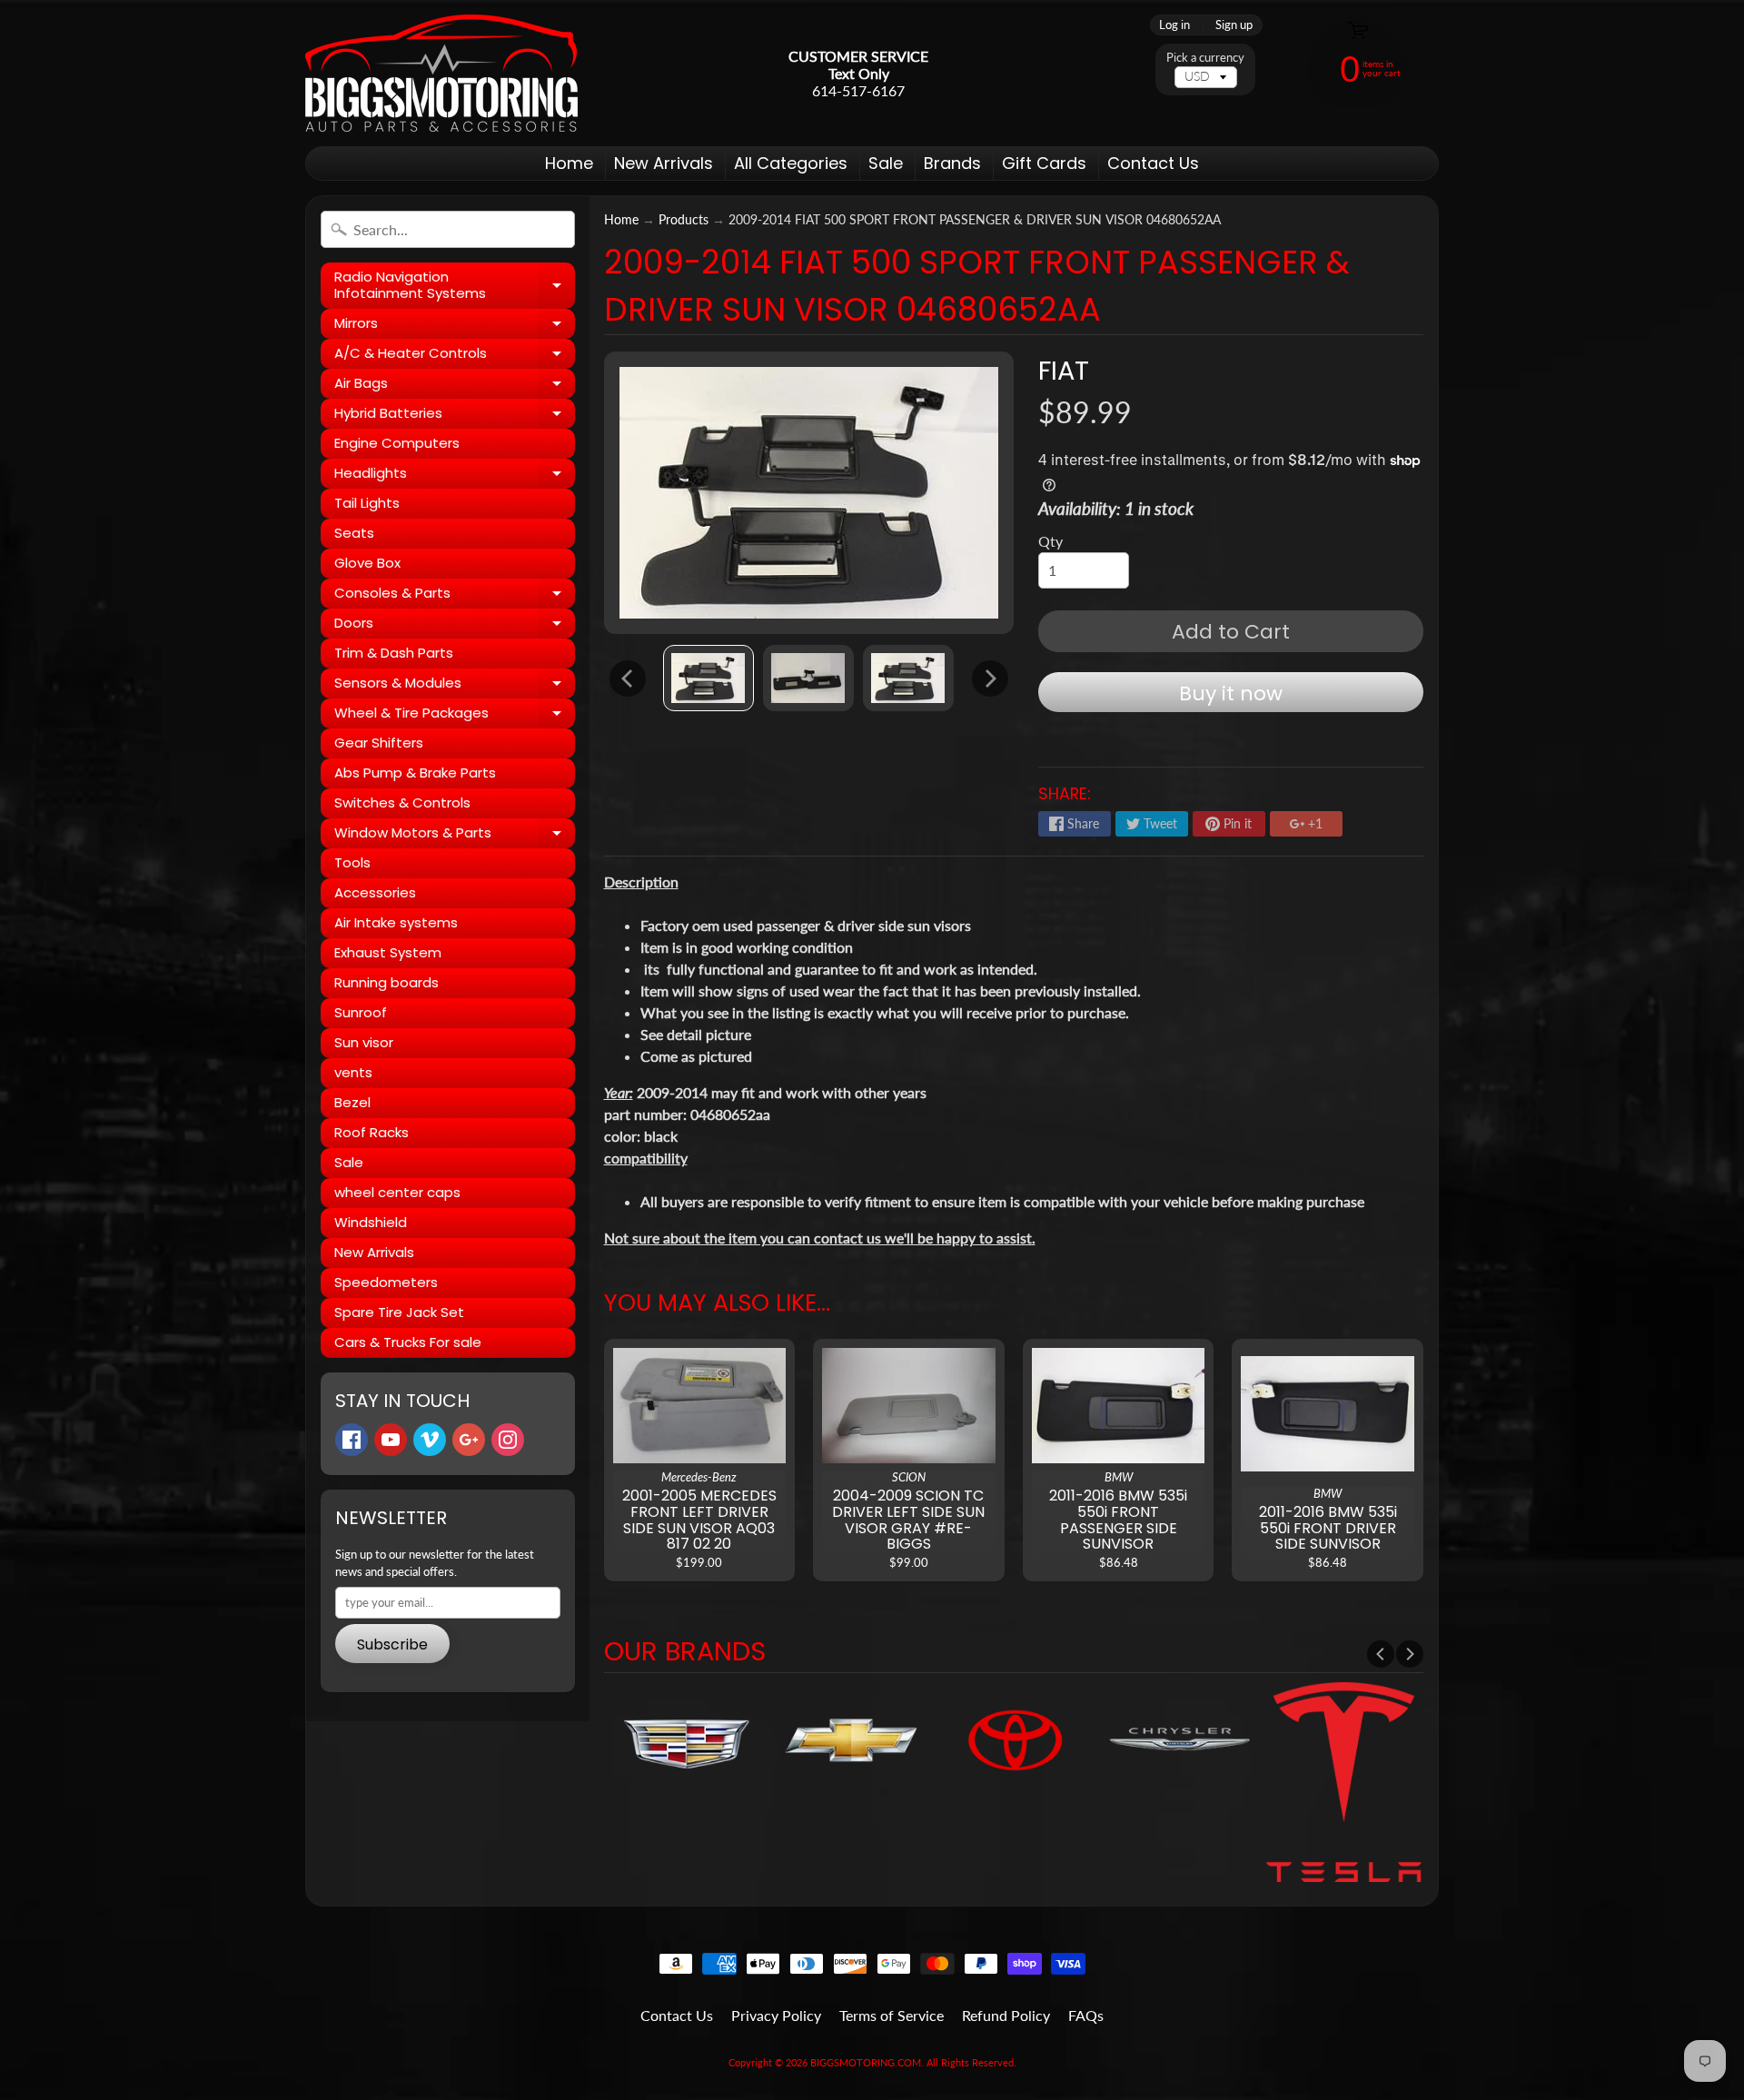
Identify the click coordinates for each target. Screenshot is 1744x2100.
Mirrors (455, 326)
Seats (354, 533)
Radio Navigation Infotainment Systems (455, 286)
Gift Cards (1044, 163)
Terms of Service (892, 2015)
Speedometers (386, 1282)
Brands (952, 163)
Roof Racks (372, 1132)
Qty (1050, 541)
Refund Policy (1006, 2015)
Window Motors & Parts (455, 836)
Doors (455, 626)
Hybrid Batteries (455, 416)
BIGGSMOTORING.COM (866, 2062)
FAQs (1086, 2015)
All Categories (791, 163)
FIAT (1064, 371)
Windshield (371, 1222)
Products (684, 220)
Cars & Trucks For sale (408, 1342)
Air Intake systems (396, 922)
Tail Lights (367, 503)
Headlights (455, 476)
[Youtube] (391, 1440)
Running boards (386, 982)
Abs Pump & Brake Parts (415, 773)
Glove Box (367, 563)
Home (569, 163)
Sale (886, 163)
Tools (352, 862)
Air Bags (455, 386)
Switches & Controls (402, 802)
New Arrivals (664, 163)
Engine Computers (397, 443)
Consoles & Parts (455, 596)
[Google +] (469, 1440)
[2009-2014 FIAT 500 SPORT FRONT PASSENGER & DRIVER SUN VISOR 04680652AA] (708, 678)
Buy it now (1231, 693)
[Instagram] (508, 1440)
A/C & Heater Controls (455, 356)
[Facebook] (352, 1440)
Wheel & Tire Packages (455, 716)
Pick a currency (1205, 58)
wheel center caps (397, 1192)
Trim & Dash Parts (394, 653)
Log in (1174, 25)
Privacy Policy (776, 2015)
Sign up (1234, 25)
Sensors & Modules (455, 686)
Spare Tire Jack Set (399, 1312)
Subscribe (392, 1644)
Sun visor (364, 1042)
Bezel (352, 1102)
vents (353, 1072)
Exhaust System (388, 952)
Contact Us (1153, 163)
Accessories (375, 892)
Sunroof (361, 1012)
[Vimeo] (430, 1440)
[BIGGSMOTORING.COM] (441, 73)
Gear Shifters (379, 743)
